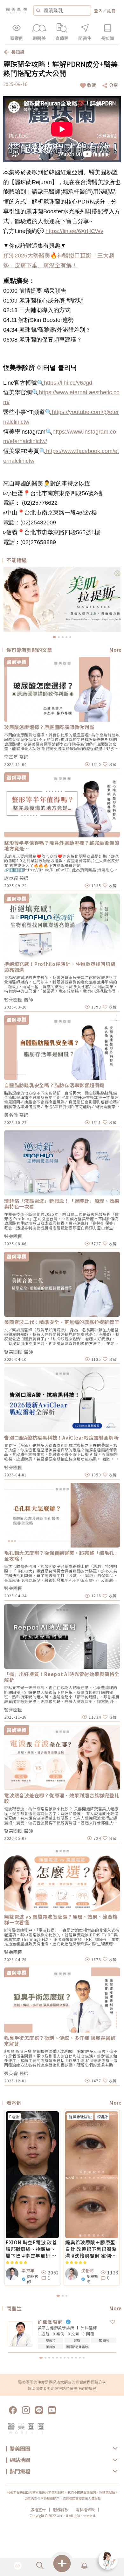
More (115, 650)
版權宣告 (38, 2510)
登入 (99, 11)
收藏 (92, 85)
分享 (114, 85)
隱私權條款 (85, 2510)
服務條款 (61, 2510)
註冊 (112, 11)
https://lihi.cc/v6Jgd (68, 383)
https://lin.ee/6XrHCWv (74, 231)
